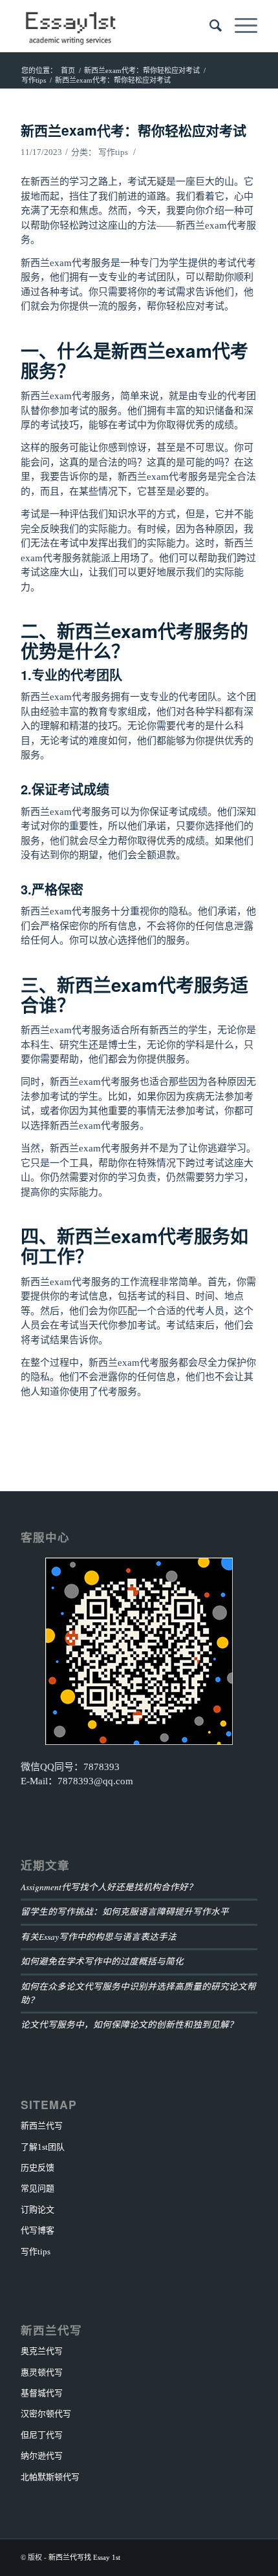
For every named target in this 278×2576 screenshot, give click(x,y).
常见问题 (37, 2188)
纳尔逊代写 (42, 2456)
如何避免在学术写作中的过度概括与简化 (102, 1961)
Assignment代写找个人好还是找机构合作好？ (109, 1887)
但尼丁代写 (42, 2435)
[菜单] (240, 26)
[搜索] (209, 26)
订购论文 (37, 2210)
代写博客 (37, 2230)
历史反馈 (37, 2168)
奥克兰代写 (42, 2351)
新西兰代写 (42, 2126)
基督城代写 (42, 2393)
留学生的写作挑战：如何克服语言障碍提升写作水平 (125, 1911)
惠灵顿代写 (42, 2372)
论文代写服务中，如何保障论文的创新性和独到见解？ (129, 2024)
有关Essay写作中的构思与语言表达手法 (99, 1936)
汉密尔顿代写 (46, 2414)
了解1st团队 (43, 2147)
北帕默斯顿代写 (50, 2477)
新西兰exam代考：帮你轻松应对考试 (134, 130)
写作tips (113, 152)
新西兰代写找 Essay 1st (84, 2557)
